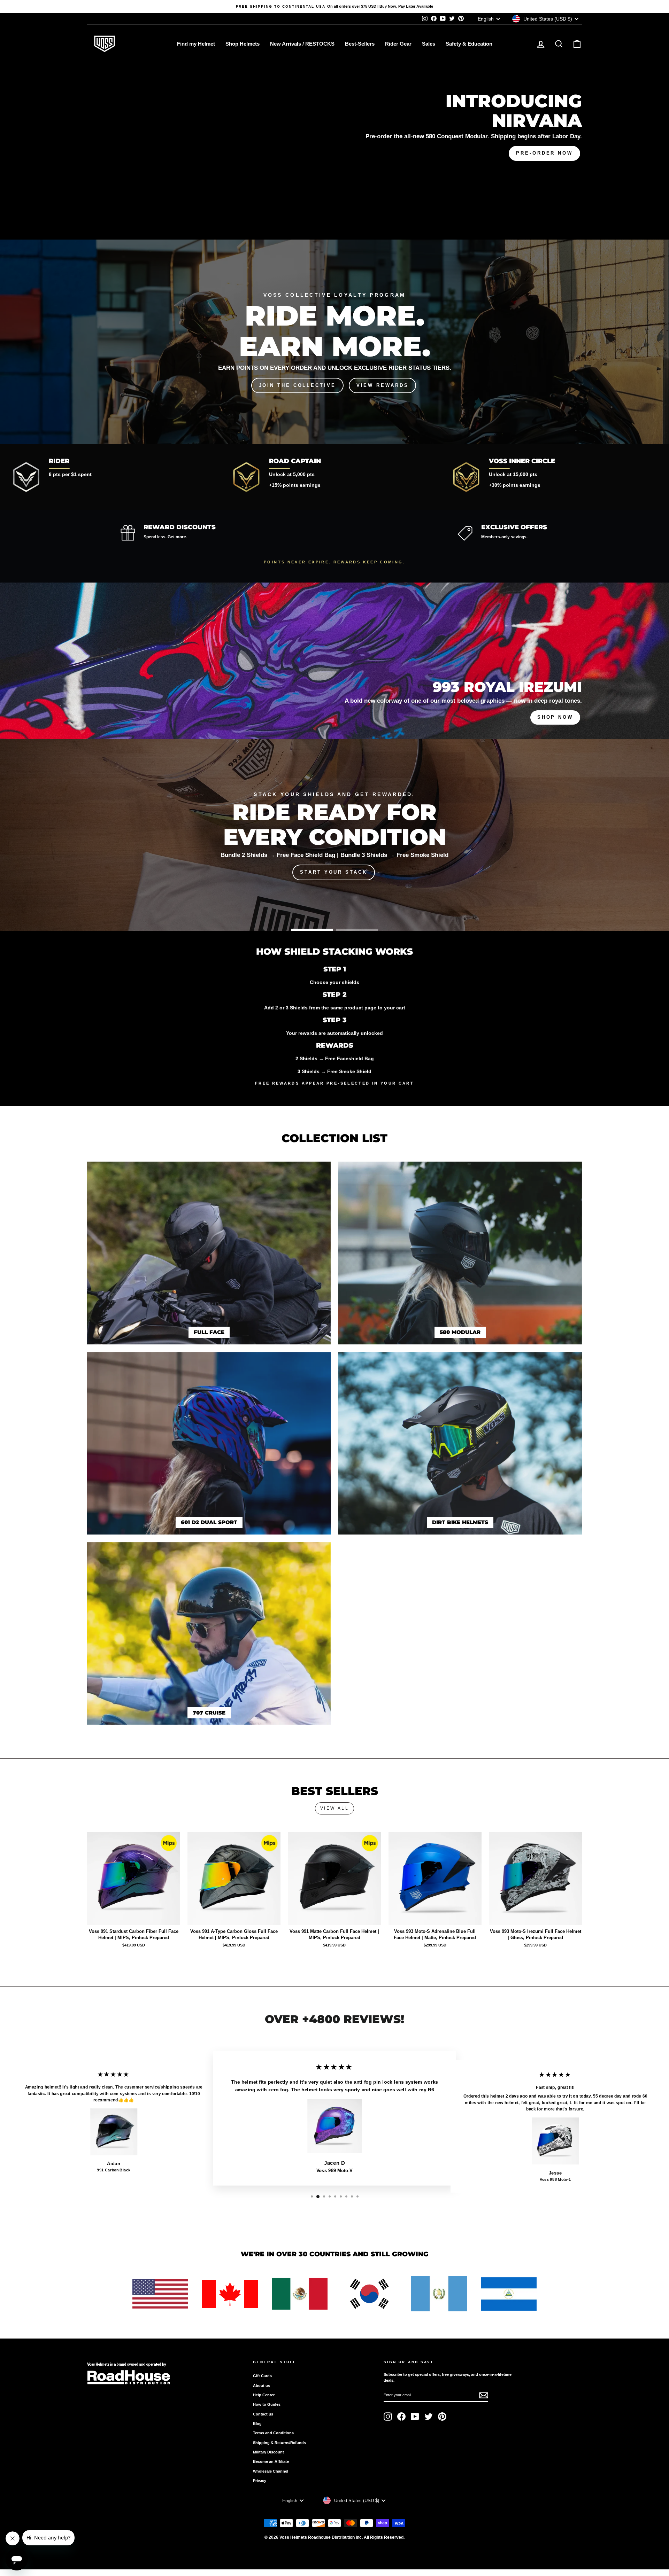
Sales (429, 44)
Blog (257, 2423)
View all (335, 1808)
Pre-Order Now (544, 153)
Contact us (263, 2414)
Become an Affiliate (271, 2461)
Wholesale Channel (271, 2471)
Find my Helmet (196, 44)
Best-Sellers (360, 44)
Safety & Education (469, 44)
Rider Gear (398, 44)
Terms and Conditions (273, 2433)
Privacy (260, 2481)
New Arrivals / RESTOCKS (302, 44)
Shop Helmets (243, 44)
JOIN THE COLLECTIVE (297, 385)
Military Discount (268, 2452)
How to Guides (267, 2404)
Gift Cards (262, 2376)
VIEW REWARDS (383, 385)
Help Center (264, 2395)
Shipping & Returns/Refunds (279, 2443)
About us (262, 2386)
